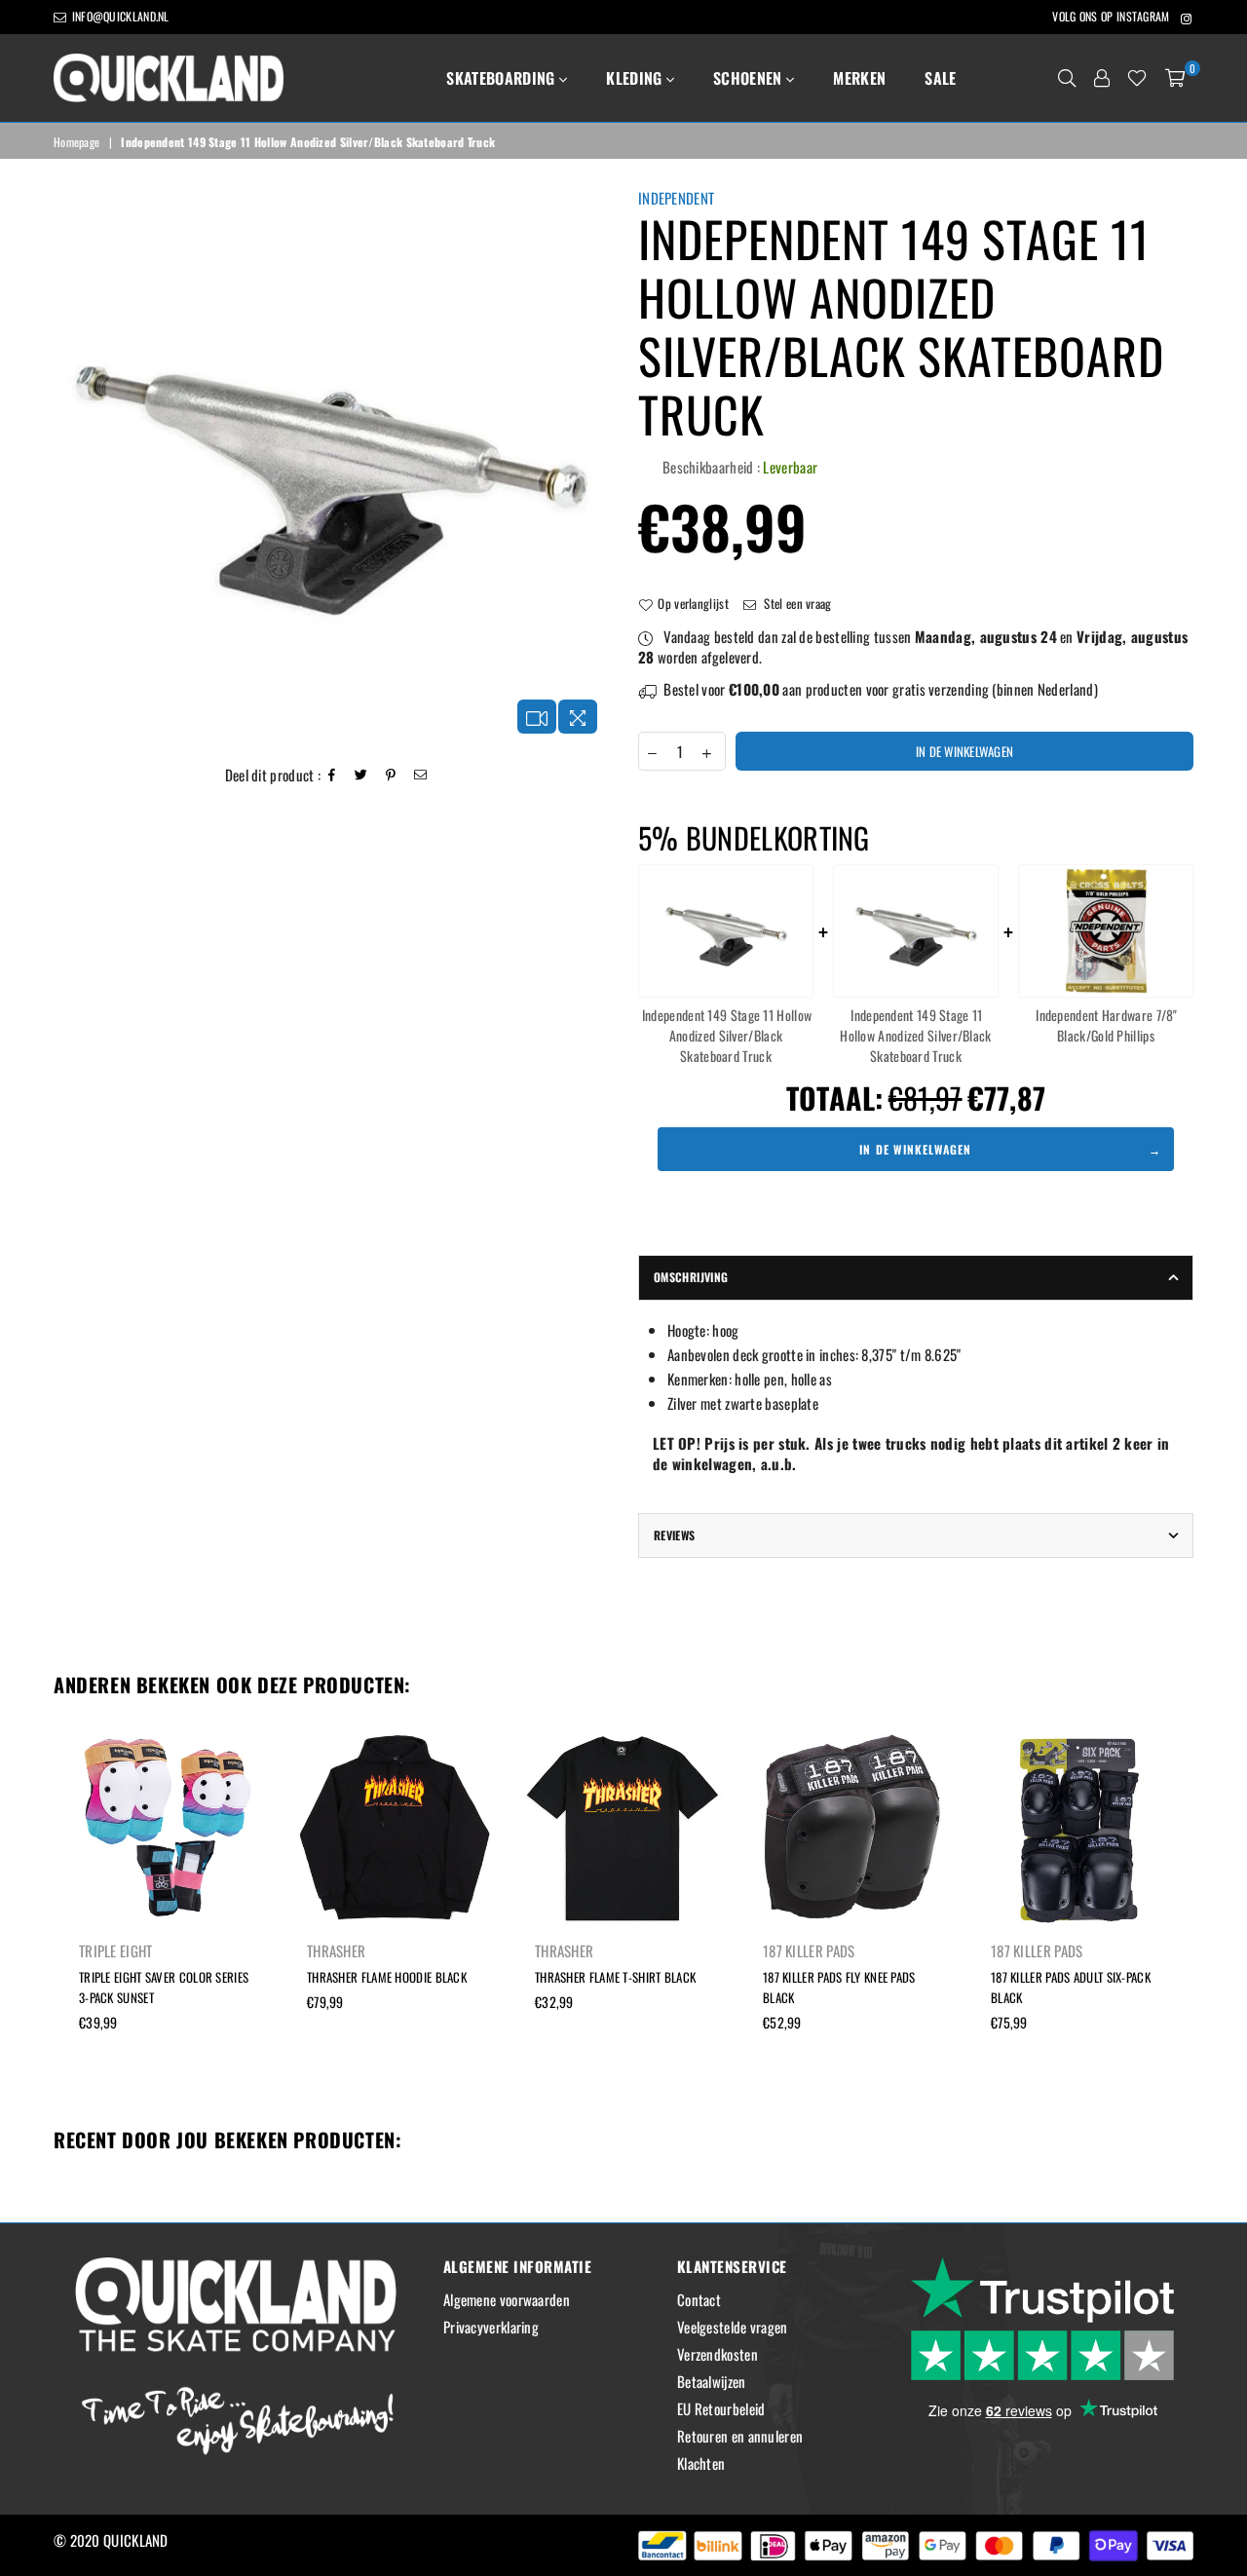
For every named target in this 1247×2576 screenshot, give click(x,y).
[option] (331, 466)
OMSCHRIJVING (691, 1277)
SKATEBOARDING (502, 78)
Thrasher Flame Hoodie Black (387, 1977)
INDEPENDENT (676, 198)
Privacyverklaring (491, 2327)
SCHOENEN (750, 78)
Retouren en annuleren (740, 2436)
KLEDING (636, 78)
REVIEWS (675, 1535)
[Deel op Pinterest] (391, 775)
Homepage (76, 142)
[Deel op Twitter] (361, 775)
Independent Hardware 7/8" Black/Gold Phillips (1107, 1025)
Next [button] (1215, 1919)
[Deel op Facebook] (332, 775)
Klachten (701, 2463)
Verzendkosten (718, 2354)
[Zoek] (1067, 78)
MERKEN (859, 78)
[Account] (1102, 78)
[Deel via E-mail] (421, 775)
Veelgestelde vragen (733, 2327)
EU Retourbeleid (721, 2408)
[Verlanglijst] (1137, 78)
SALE (940, 78)
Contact (699, 2299)
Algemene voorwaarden (507, 2299)
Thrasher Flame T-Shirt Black (615, 1977)
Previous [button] (32, 1919)
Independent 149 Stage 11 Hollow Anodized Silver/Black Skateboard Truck (727, 1035)
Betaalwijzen (712, 2381)
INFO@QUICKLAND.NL (118, 16)
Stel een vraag (796, 603)
